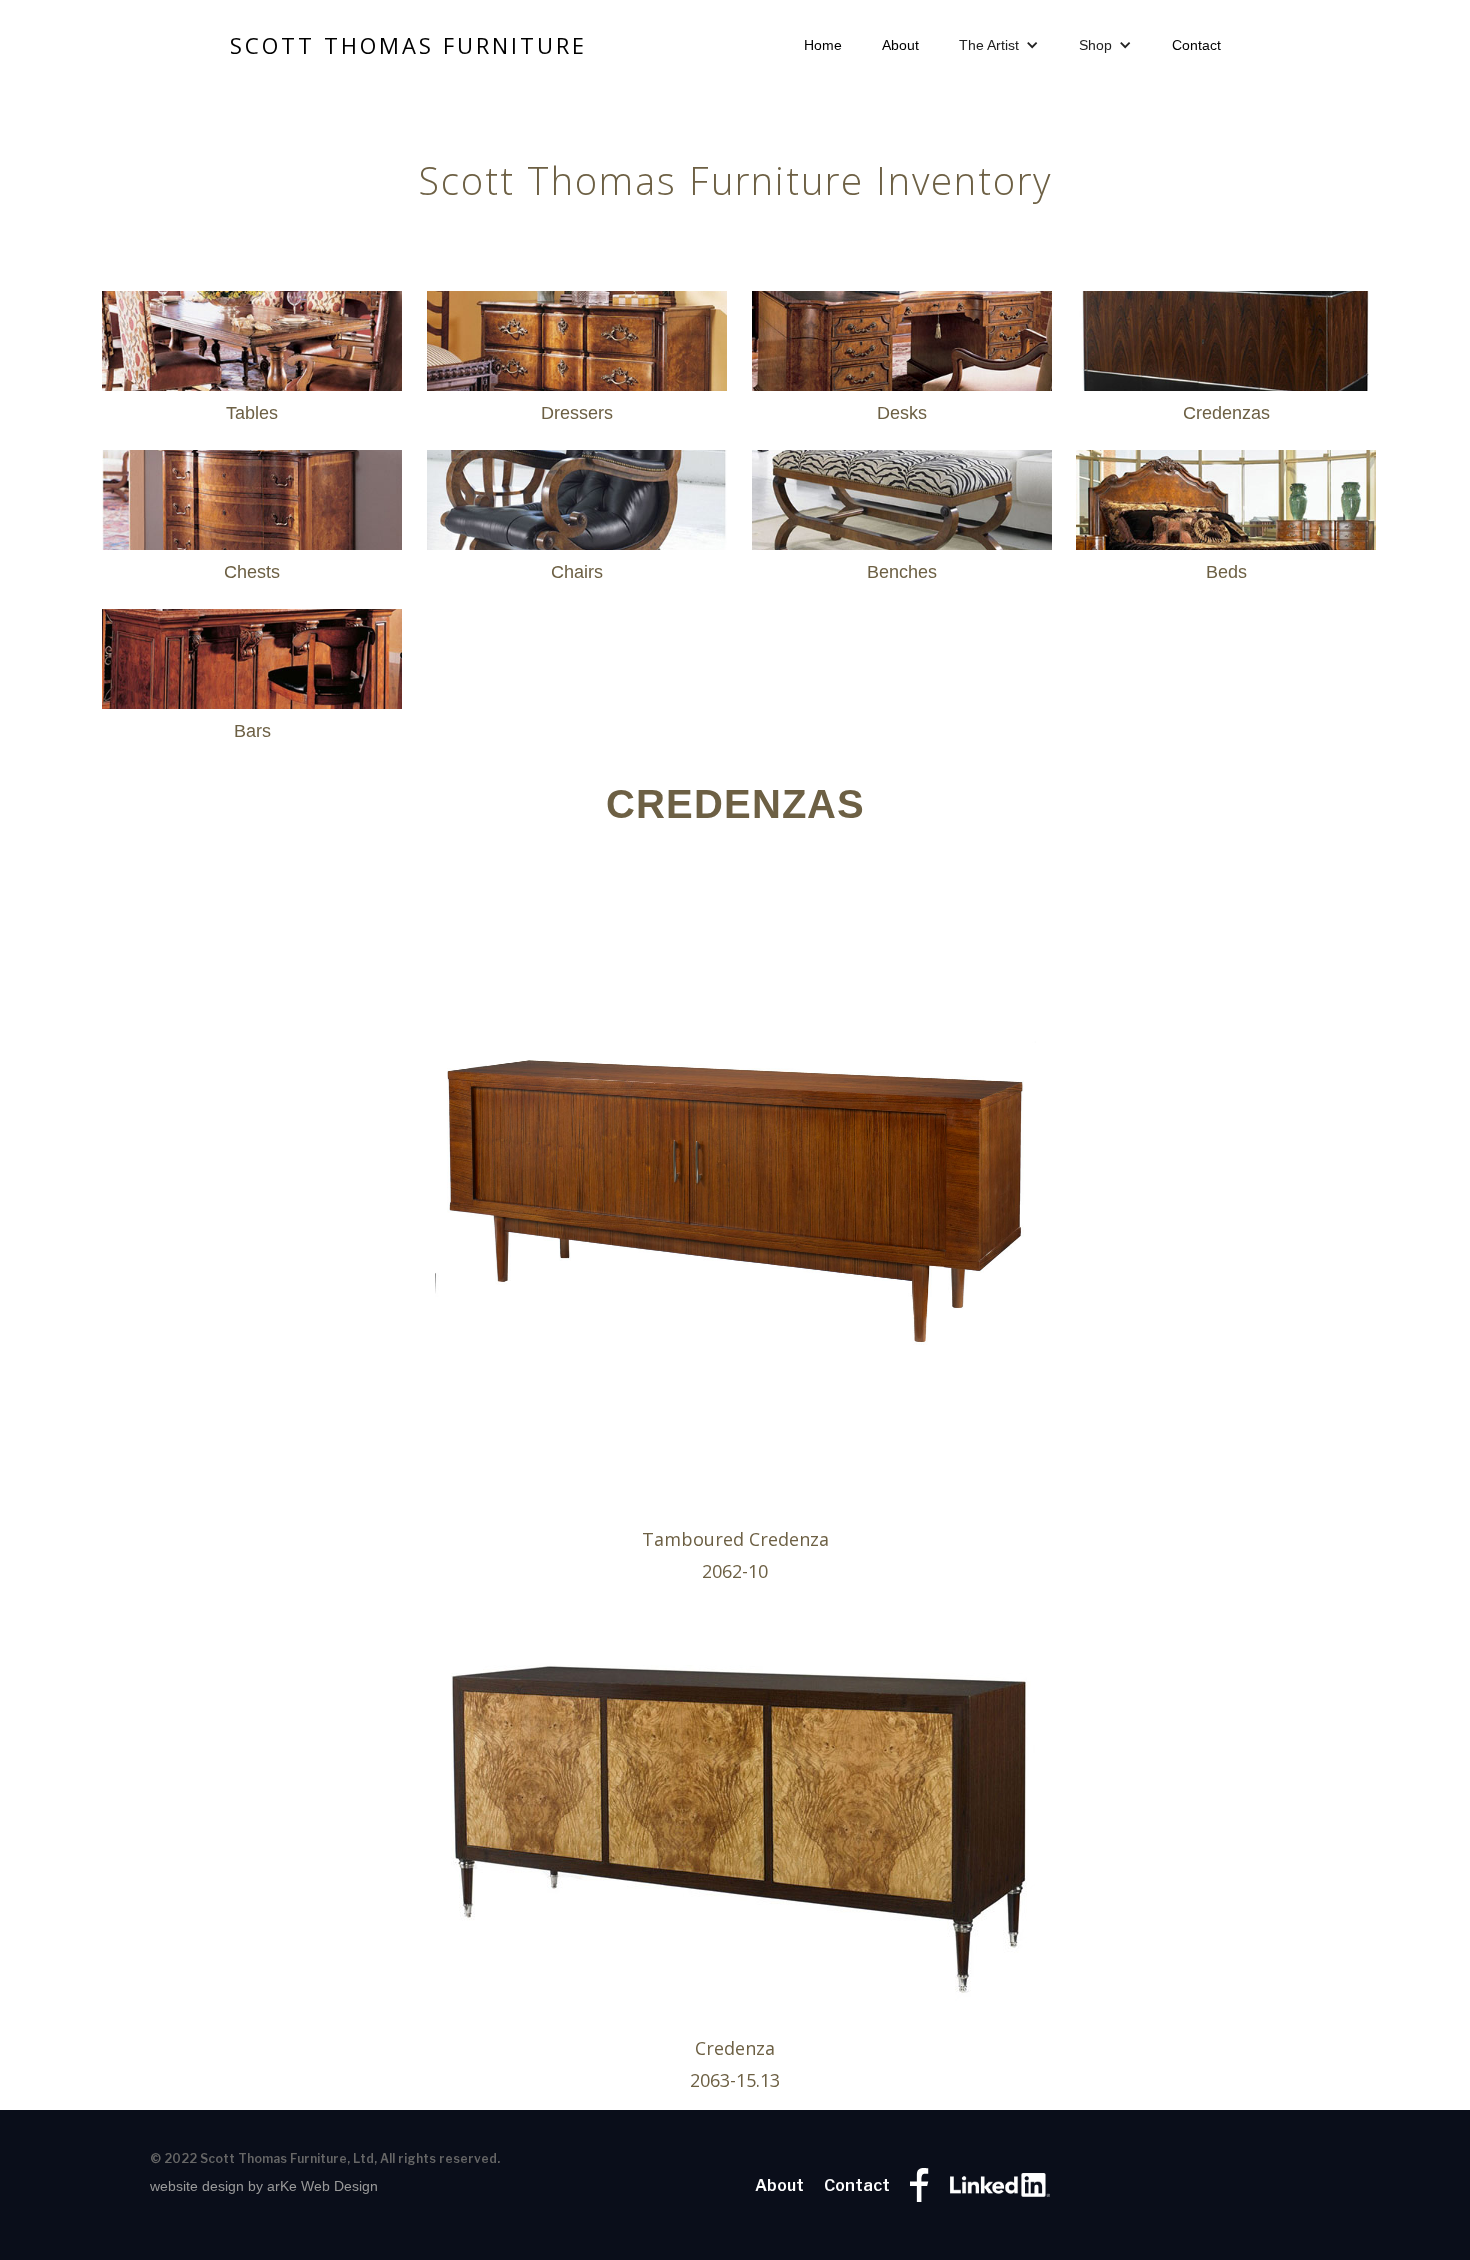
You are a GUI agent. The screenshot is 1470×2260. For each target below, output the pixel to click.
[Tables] (252, 331)
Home (823, 45)
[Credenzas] (1226, 331)
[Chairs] (577, 490)
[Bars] (252, 649)
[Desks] (902, 331)
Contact (1196, 45)
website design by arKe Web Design (264, 2186)
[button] (999, 45)
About (900, 45)
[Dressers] (577, 331)
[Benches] (902, 490)
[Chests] (252, 490)
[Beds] (1226, 490)
